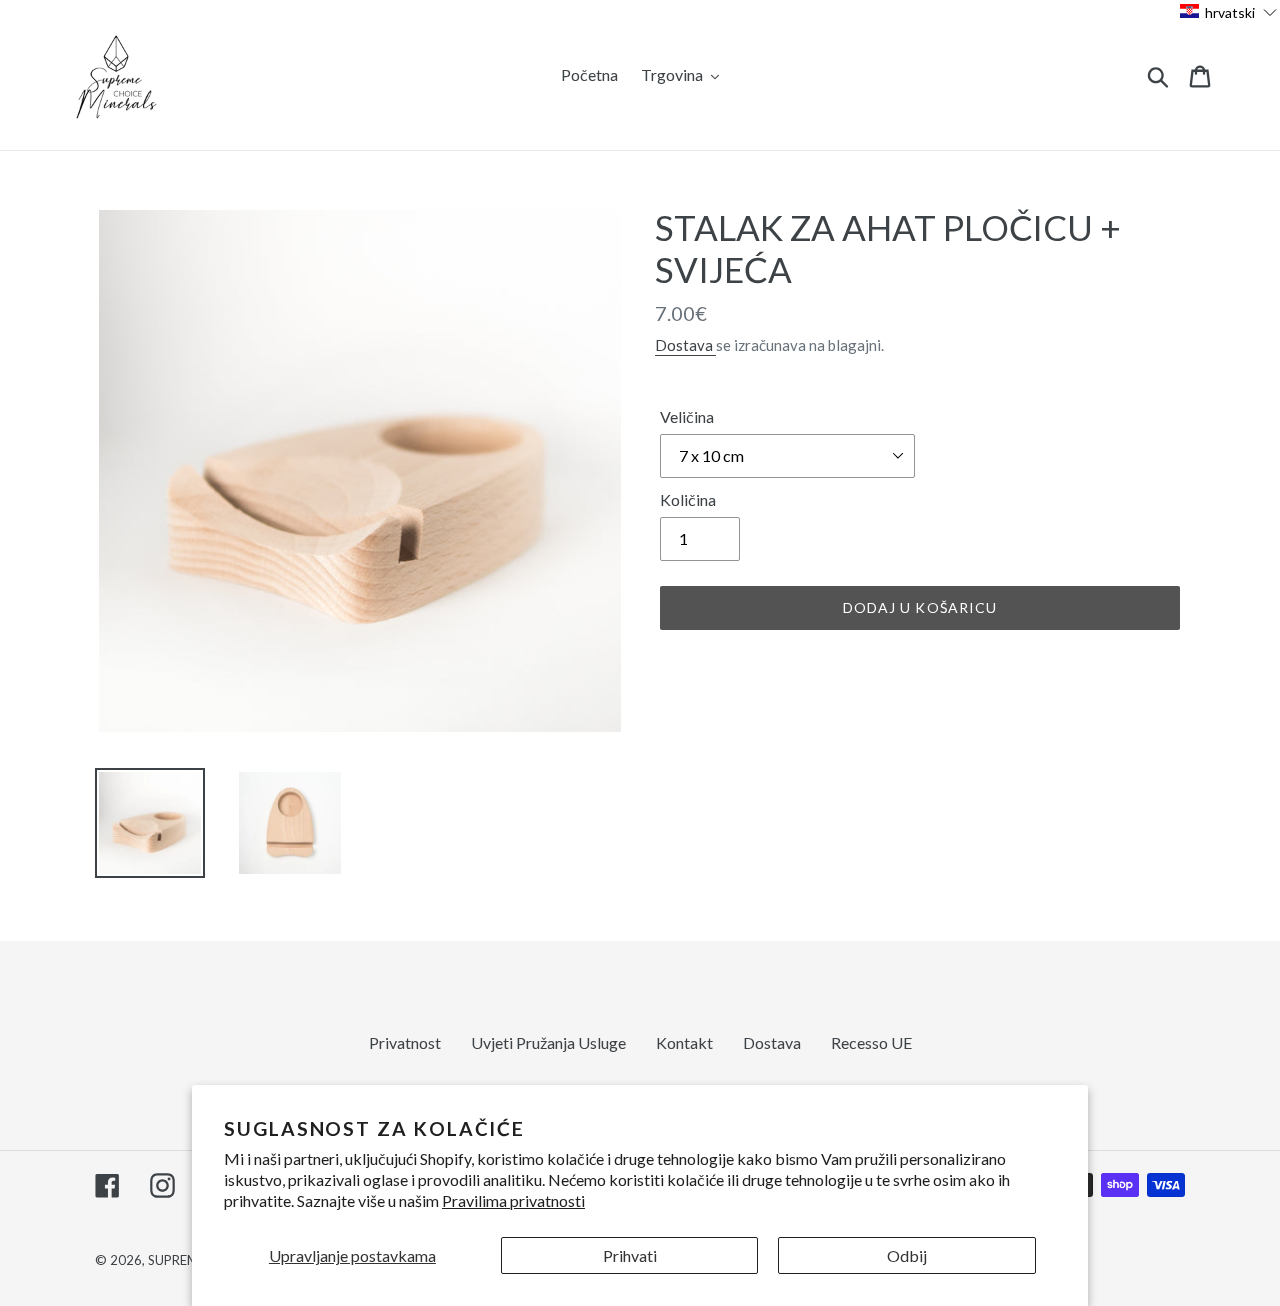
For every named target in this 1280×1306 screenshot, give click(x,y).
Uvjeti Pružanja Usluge (548, 1042)
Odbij (907, 1255)
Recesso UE (871, 1042)
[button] (1229, 11)
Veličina (687, 416)
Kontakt (684, 1042)
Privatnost (405, 1042)
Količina (688, 499)
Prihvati (630, 1255)
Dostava (685, 345)
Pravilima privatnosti (513, 1200)
